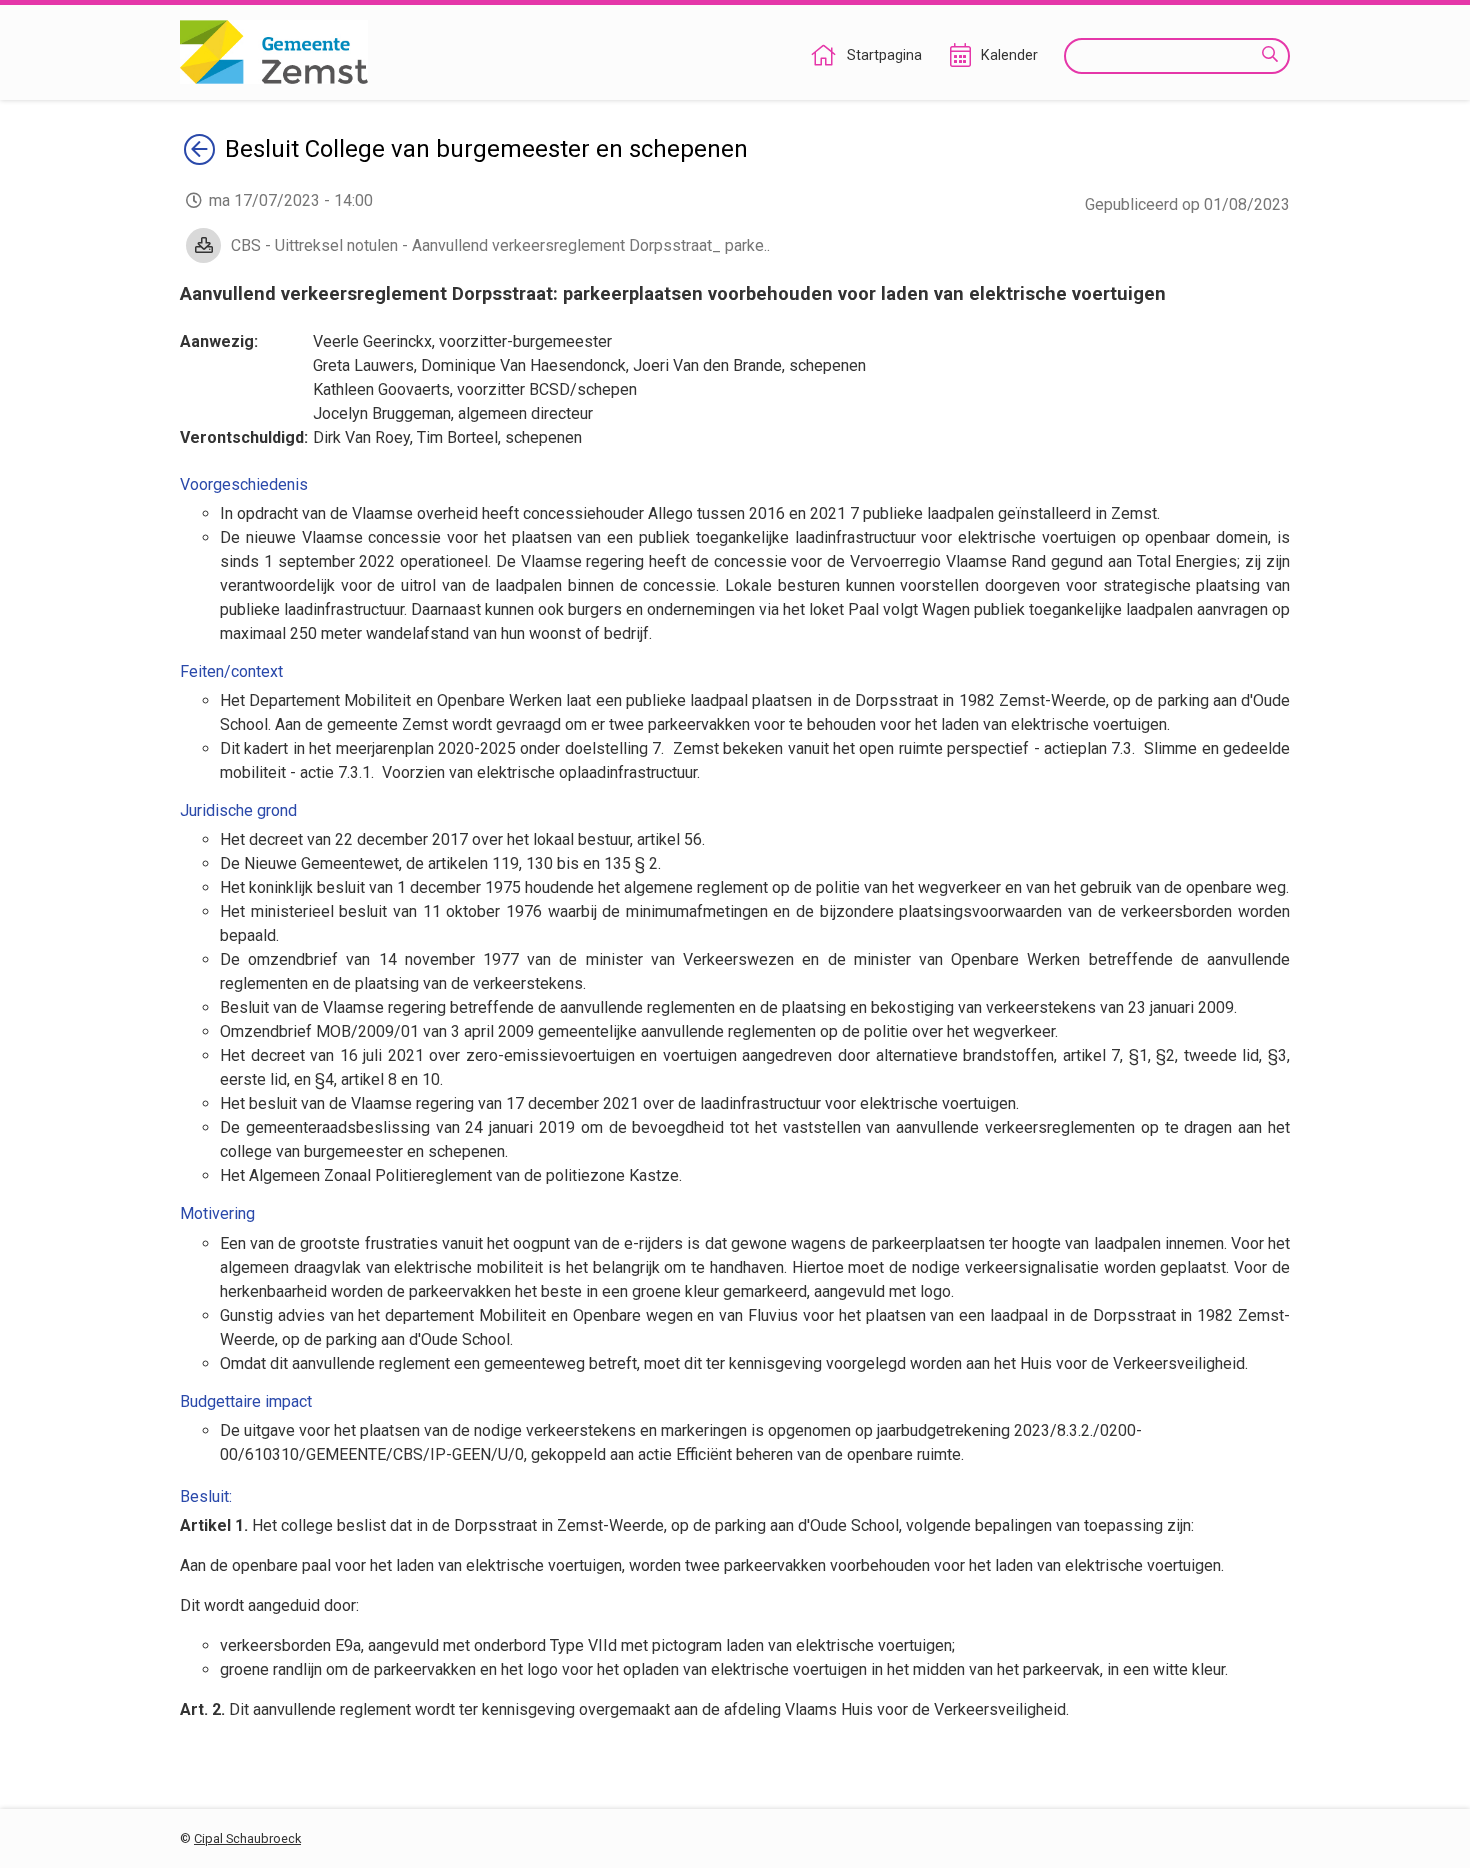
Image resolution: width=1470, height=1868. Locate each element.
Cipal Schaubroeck (247, 1838)
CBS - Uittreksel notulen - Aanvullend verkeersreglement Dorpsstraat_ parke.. (500, 245)
